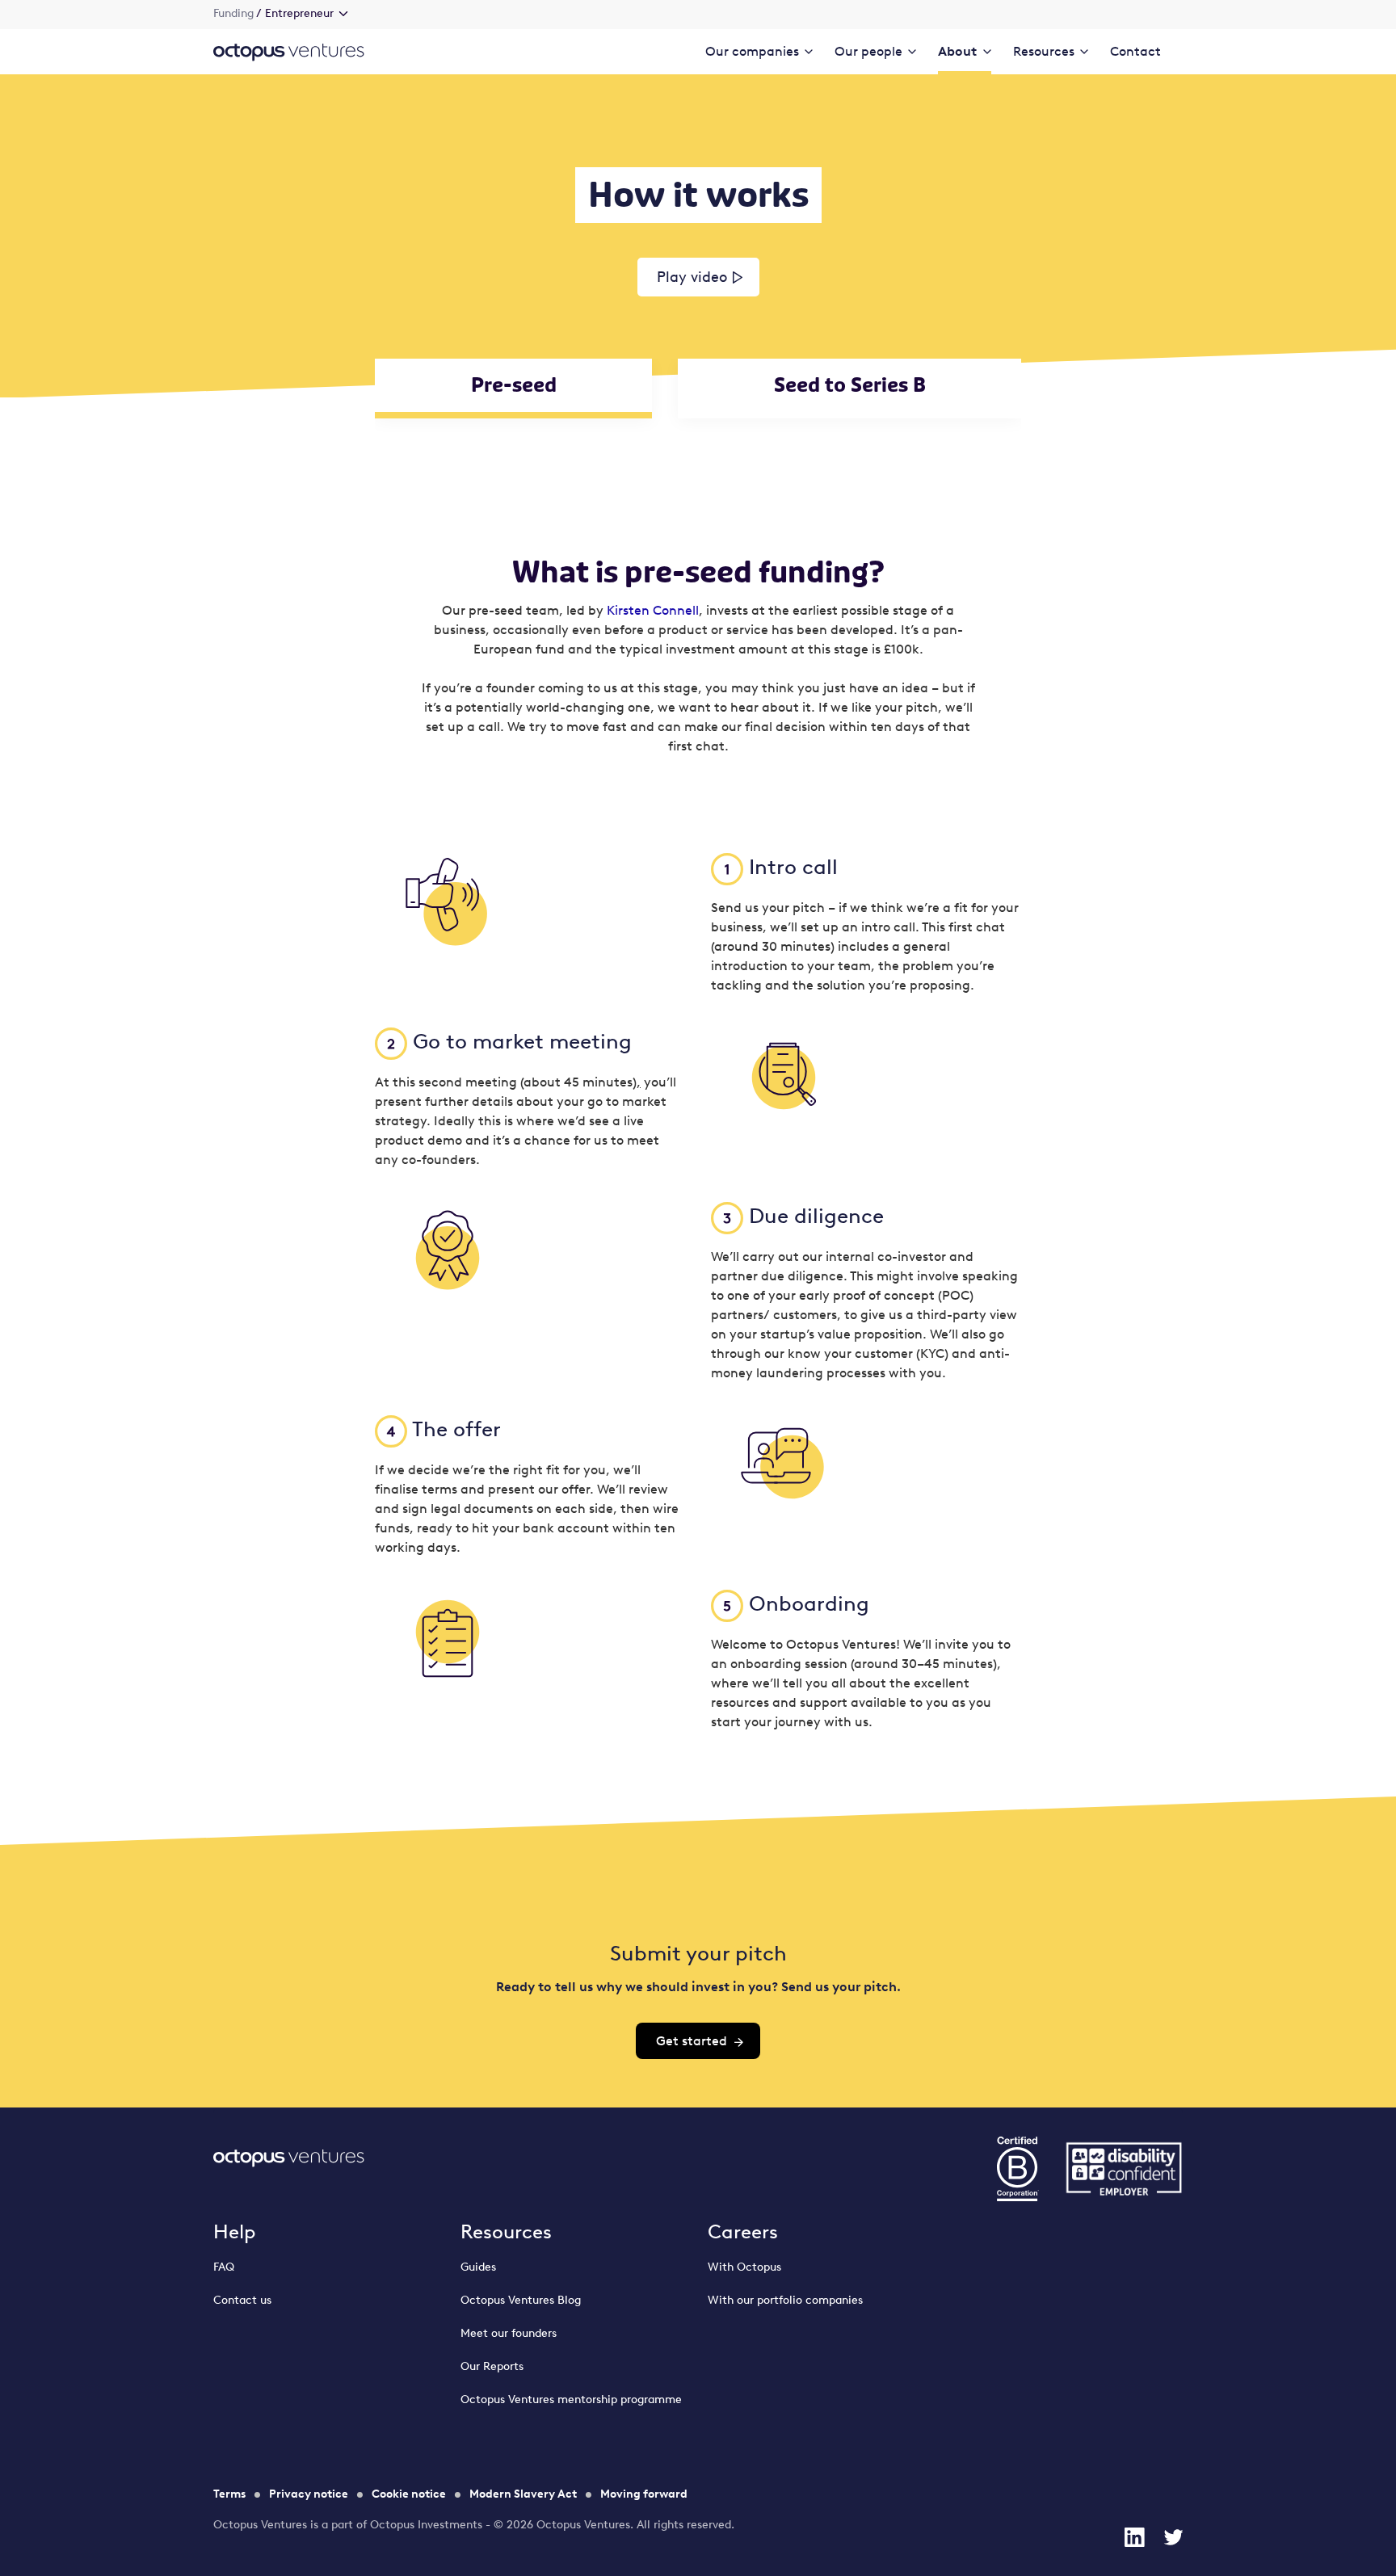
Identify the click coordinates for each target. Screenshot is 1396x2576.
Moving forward (644, 2494)
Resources (506, 2231)
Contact (1135, 51)
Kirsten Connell (653, 610)
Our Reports (492, 2366)
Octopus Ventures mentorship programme (571, 2400)
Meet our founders (509, 2333)
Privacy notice (309, 2494)
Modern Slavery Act (523, 2494)
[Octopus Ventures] (289, 51)
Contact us (242, 2300)
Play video (692, 277)
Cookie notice (409, 2494)
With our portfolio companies (785, 2300)
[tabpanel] (698, 1116)
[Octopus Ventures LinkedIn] (1134, 2537)
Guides (478, 2267)
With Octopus (744, 2267)
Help (235, 2231)
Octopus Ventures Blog (521, 2300)
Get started (692, 2041)
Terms (229, 2494)
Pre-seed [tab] (514, 385)
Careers (743, 2231)
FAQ (224, 2267)
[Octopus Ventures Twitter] (1173, 2537)
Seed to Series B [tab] (850, 385)
